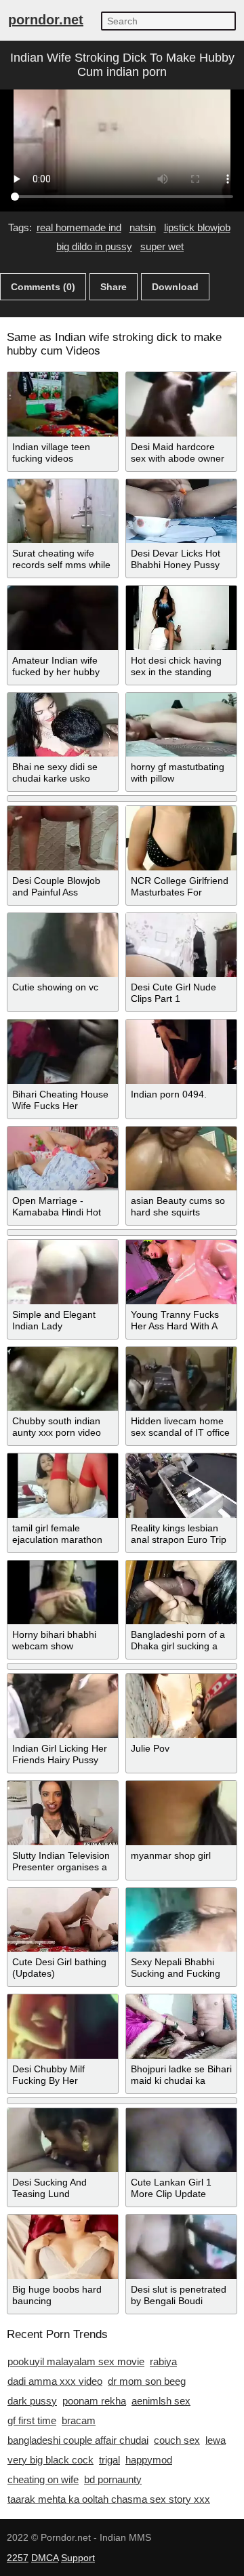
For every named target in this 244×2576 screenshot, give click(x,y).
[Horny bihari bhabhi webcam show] (63, 1593)
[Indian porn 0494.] (181, 1052)
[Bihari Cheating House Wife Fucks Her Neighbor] (63, 1052)
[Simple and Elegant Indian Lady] (63, 1272)
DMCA (45, 2558)
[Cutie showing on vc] (63, 945)
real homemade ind (79, 227)
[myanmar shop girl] (181, 1813)
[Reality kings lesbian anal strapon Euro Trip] (181, 1486)
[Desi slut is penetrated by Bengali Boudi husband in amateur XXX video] (181, 2247)
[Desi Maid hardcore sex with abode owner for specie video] (181, 404)
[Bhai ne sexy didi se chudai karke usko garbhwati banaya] (63, 725)
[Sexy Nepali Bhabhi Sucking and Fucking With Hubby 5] (181, 1920)
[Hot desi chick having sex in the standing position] (181, 618)
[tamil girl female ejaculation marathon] (63, 1486)
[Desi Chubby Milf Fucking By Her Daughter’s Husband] (63, 2027)
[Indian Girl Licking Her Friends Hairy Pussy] (63, 1706)
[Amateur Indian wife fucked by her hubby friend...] (63, 618)
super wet (162, 246)
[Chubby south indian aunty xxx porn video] (63, 1379)
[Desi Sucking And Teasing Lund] (63, 2140)
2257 (18, 2558)
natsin (143, 227)
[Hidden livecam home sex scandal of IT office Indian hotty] (181, 1379)
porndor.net (46, 20)
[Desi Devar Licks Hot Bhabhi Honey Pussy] (181, 511)
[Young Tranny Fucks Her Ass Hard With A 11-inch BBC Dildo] (181, 1272)
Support (78, 2558)
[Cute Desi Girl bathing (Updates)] (63, 1920)
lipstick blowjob (197, 227)
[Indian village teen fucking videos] (63, 404)
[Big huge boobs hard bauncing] (63, 2247)
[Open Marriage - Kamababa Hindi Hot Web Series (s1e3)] (63, 1159)
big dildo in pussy (94, 246)
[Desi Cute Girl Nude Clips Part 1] (181, 945)
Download (175, 287)
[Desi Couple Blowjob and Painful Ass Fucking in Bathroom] (63, 838)
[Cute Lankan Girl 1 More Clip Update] (181, 2140)
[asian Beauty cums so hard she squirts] (181, 1159)
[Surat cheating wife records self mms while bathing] (63, 511)
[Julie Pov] (181, 1706)
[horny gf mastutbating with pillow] (181, 725)
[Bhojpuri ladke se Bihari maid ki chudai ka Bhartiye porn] (181, 2027)
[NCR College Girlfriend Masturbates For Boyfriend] (181, 838)
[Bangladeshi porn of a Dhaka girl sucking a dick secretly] (181, 1593)
